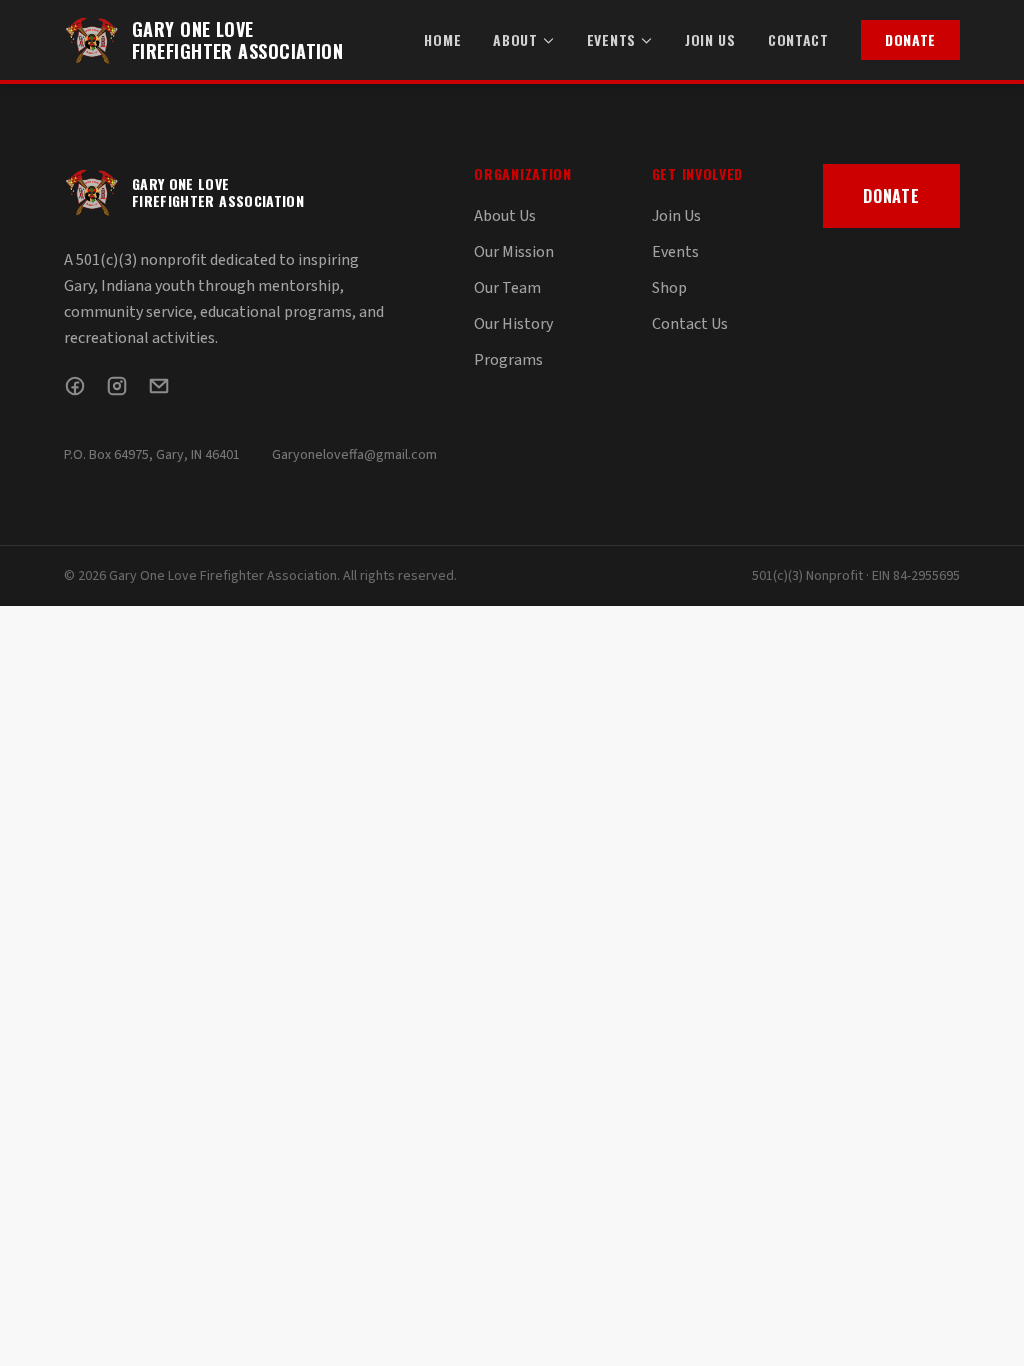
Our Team (507, 288)
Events (611, 40)
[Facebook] (75, 386)
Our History (513, 324)
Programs (508, 360)
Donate (910, 39)
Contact (798, 40)
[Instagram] (117, 386)
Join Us (710, 40)
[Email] (159, 386)
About (515, 40)
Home (442, 40)
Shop (669, 288)
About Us (505, 216)
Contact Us (690, 324)
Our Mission (514, 252)
